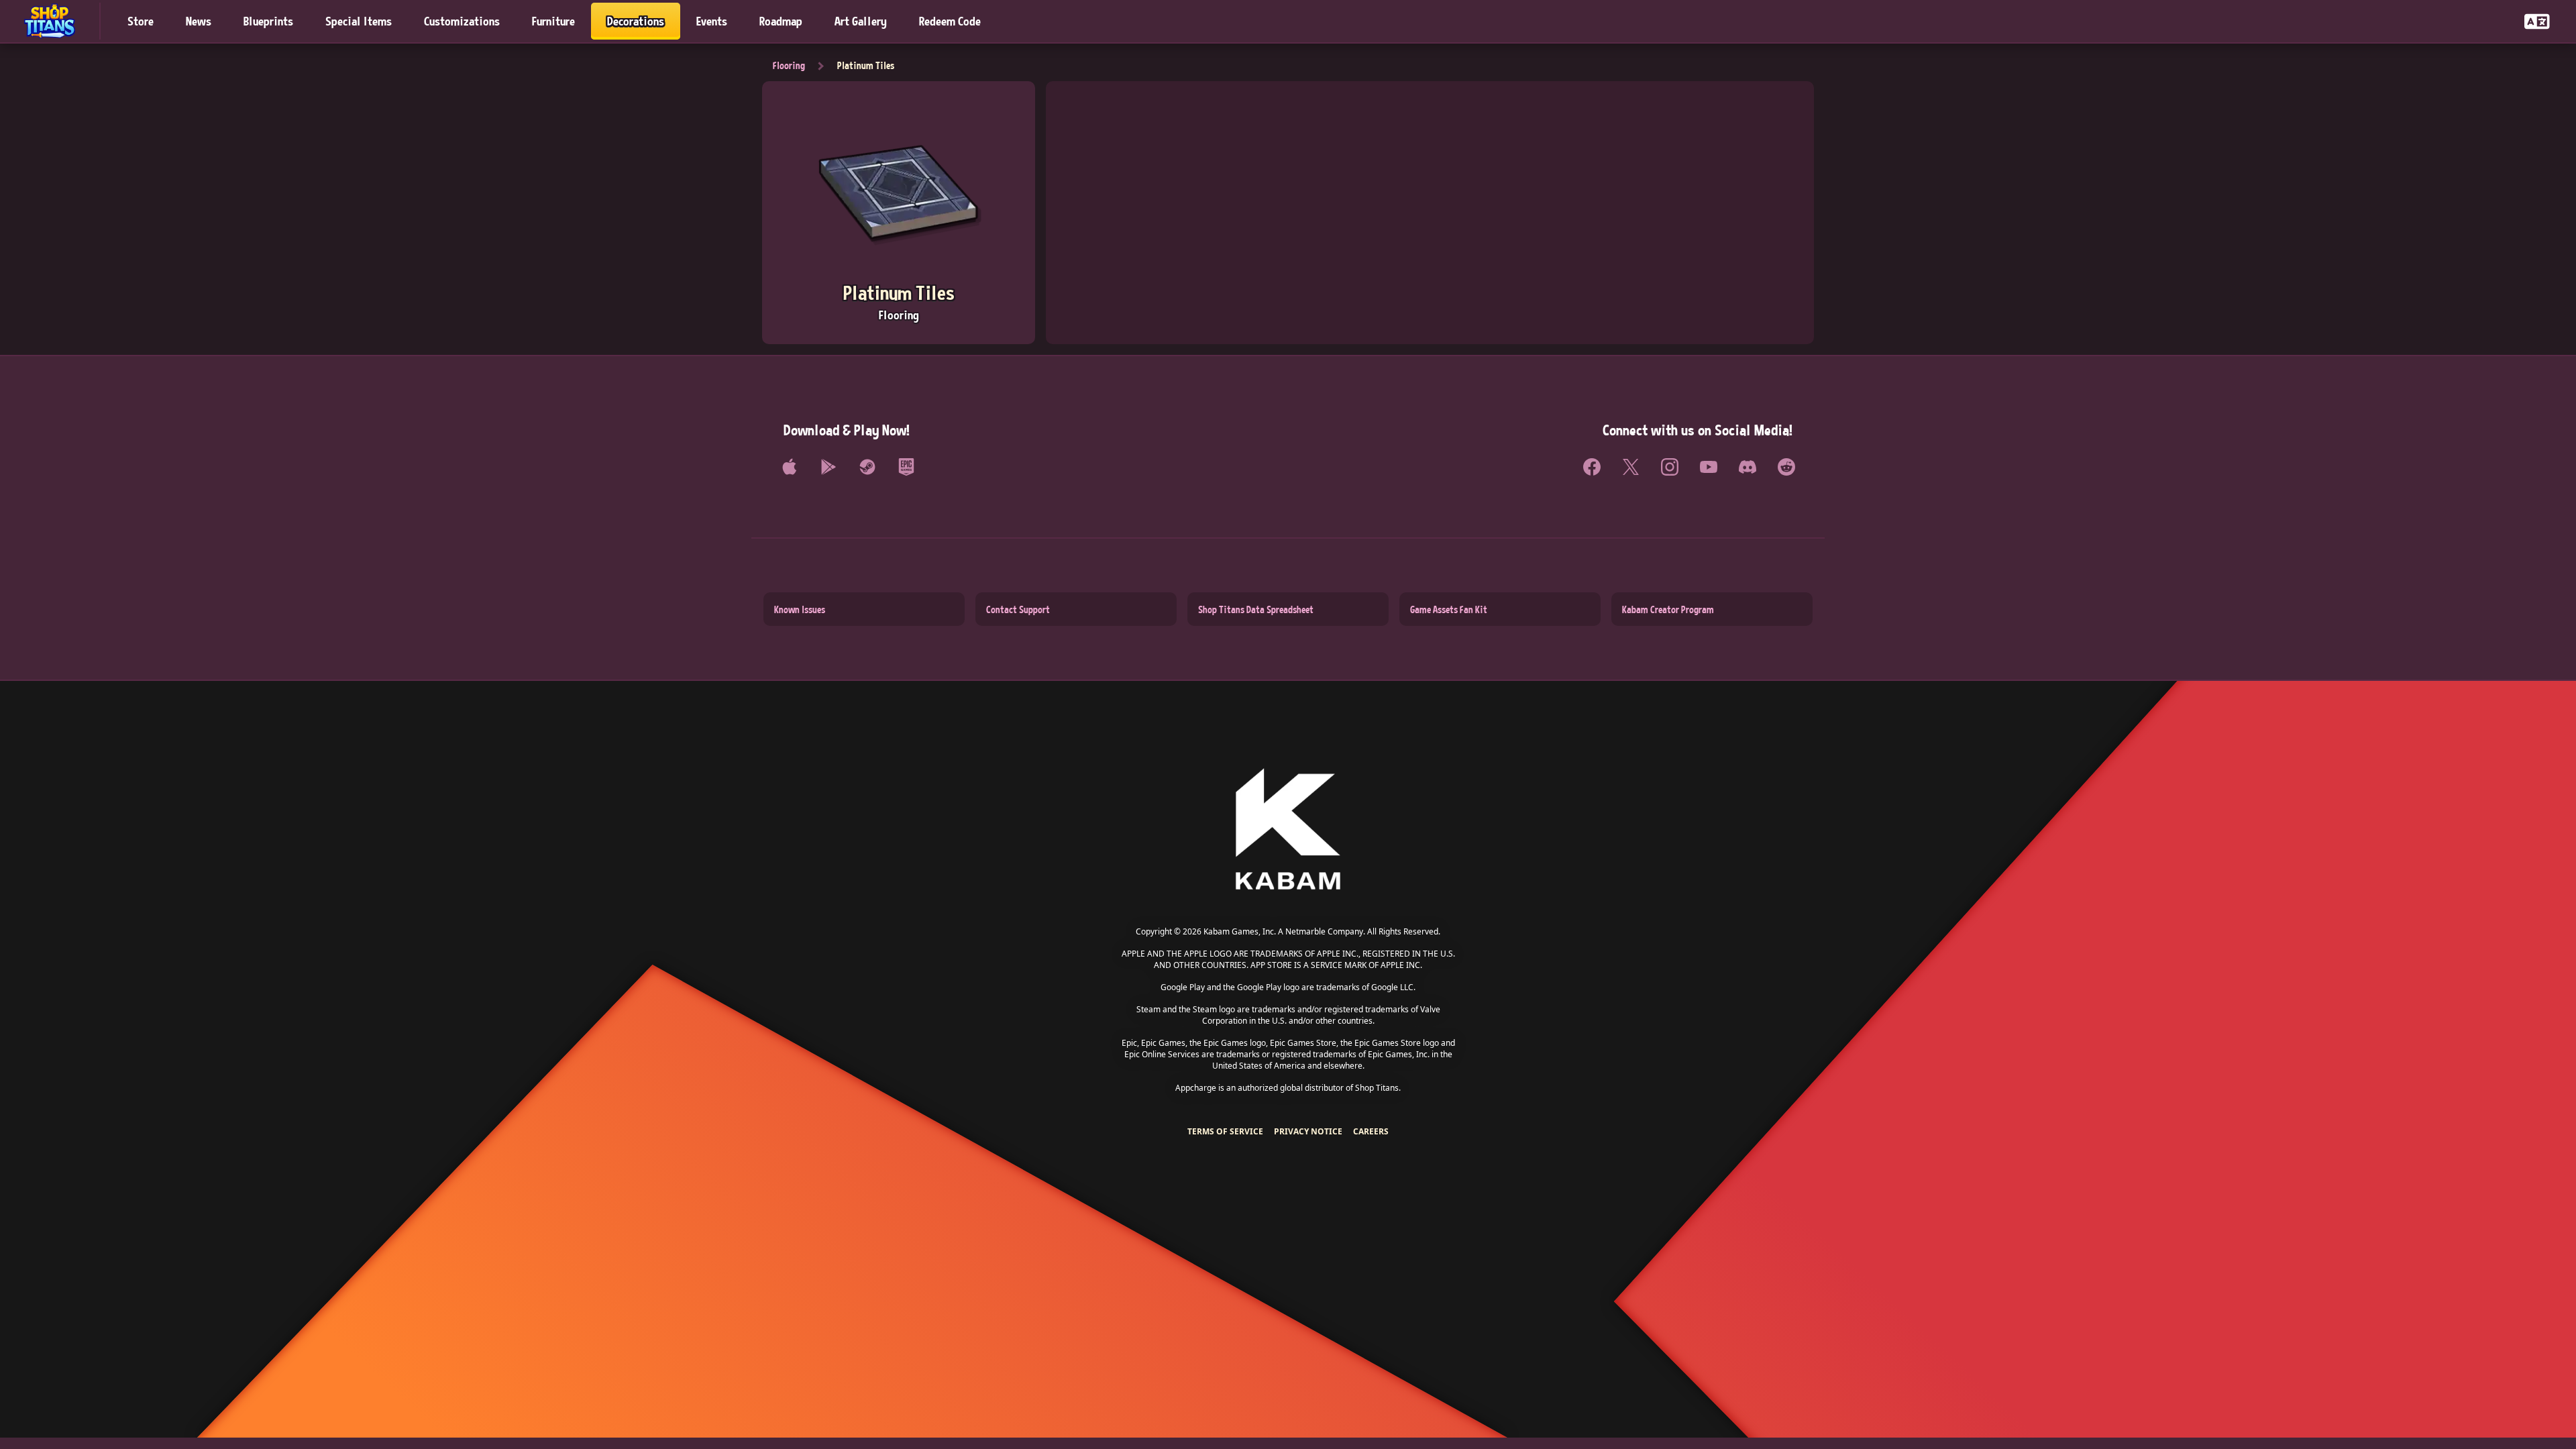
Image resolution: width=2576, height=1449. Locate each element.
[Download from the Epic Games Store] (906, 467)
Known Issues (800, 609)
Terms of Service (1225, 1131)
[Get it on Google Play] (828, 467)
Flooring (789, 65)
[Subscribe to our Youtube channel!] (1709, 467)
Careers (1371, 1131)
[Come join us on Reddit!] (1786, 467)
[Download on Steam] (867, 467)
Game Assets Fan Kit (1449, 609)
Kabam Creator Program (1668, 609)
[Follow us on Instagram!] (1670, 467)
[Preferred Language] (2537, 21)
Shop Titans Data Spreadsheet (1256, 609)
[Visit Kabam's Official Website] (1288, 830)
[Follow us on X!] (1631, 467)
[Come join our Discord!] (1748, 467)
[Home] (56, 21)
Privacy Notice (1308, 1131)
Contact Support (1018, 609)
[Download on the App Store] (790, 467)
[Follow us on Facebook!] (1592, 467)
